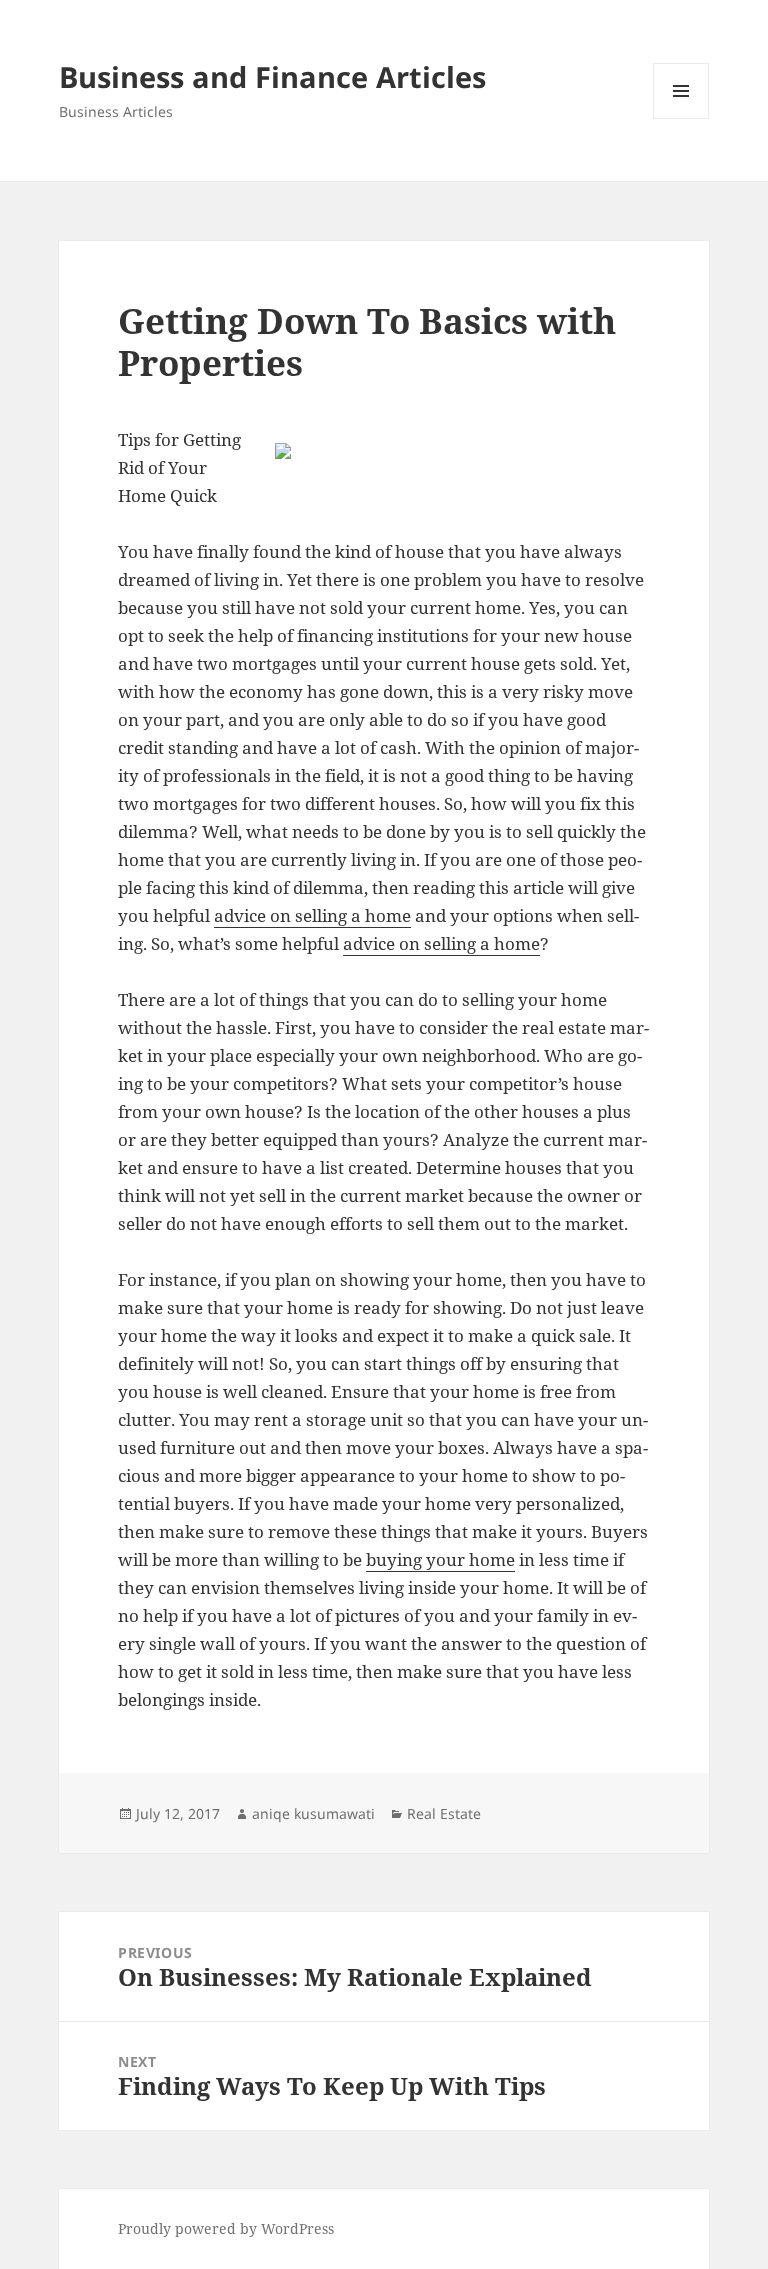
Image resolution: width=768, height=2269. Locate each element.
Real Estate (444, 1813)
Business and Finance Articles (272, 76)
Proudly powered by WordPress (226, 2228)
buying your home (440, 1559)
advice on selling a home (312, 915)
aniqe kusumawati (313, 1813)
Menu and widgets (681, 118)
